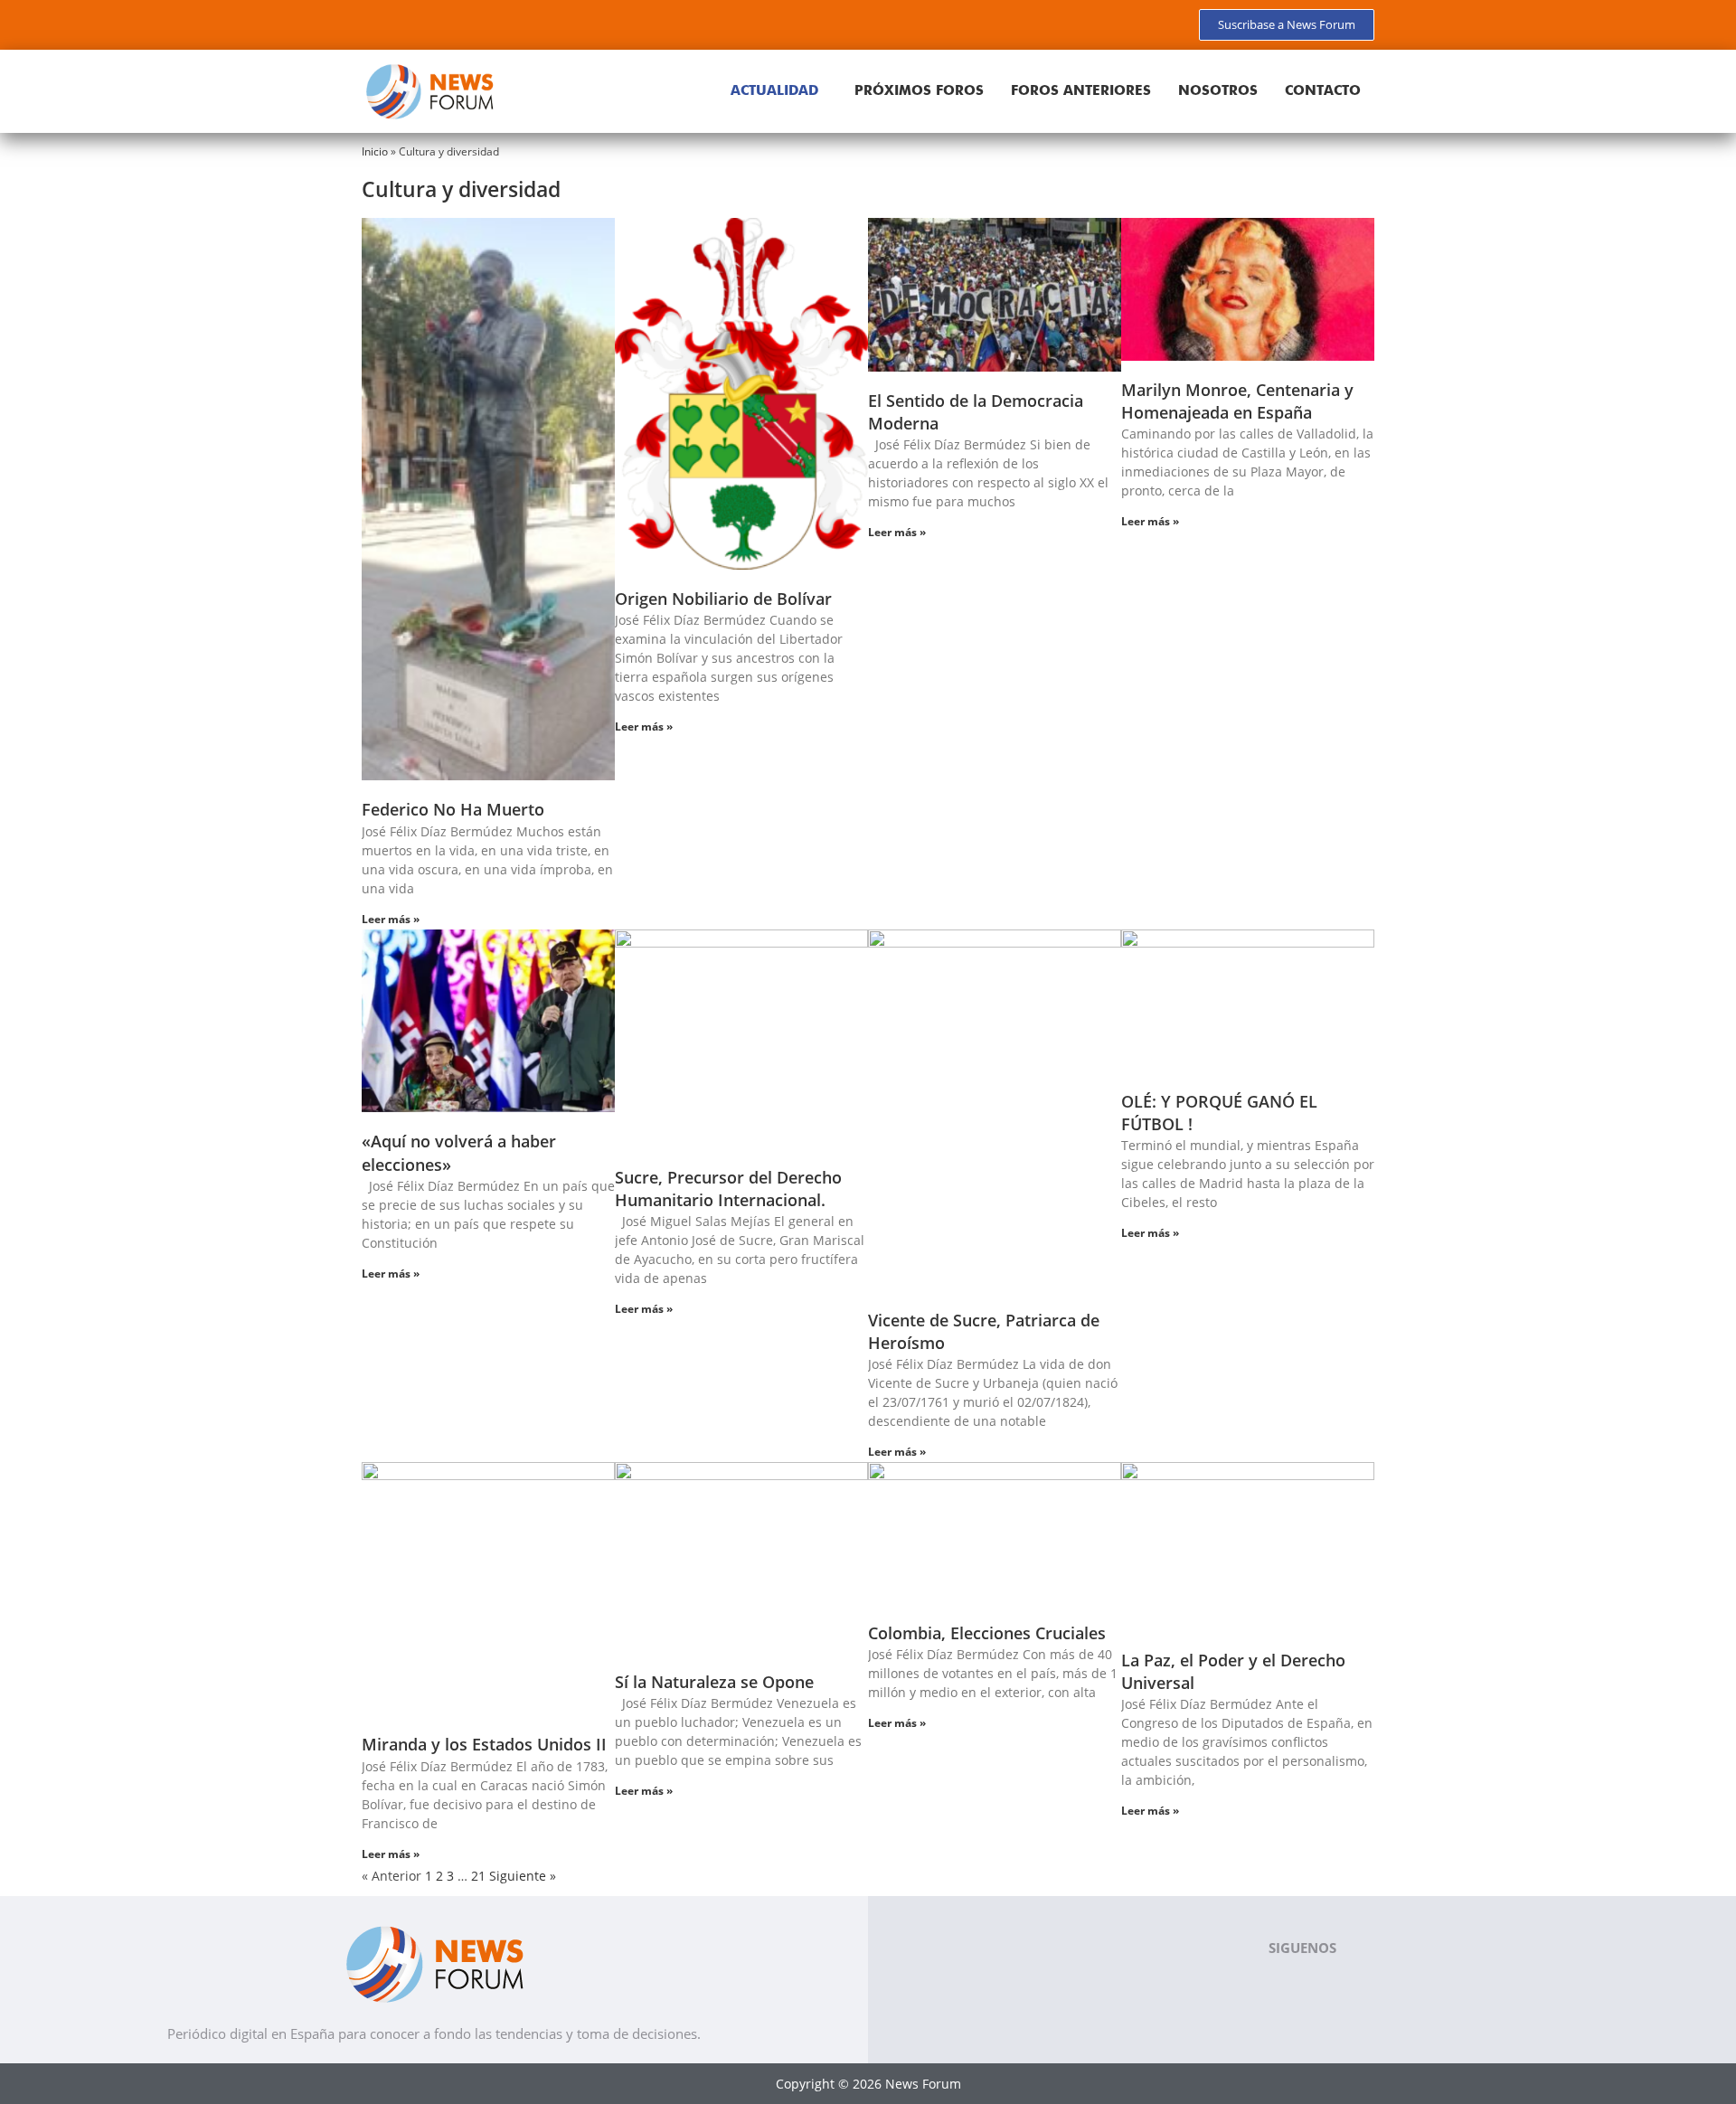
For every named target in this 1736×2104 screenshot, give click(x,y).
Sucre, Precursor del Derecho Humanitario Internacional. (728, 1189)
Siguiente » (523, 1876)
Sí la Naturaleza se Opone (714, 1682)
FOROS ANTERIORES (1081, 90)
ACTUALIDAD (774, 90)
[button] (779, 91)
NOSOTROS (1218, 90)
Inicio (375, 151)
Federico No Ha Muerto (453, 809)
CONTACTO (1323, 90)
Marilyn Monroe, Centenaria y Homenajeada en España (1237, 401)
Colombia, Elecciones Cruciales (987, 1633)
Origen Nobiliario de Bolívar (723, 599)
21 (478, 1876)
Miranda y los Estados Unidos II (484, 1744)
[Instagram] (470, 23)
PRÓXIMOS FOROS (919, 90)
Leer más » (391, 919)
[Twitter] (407, 23)
